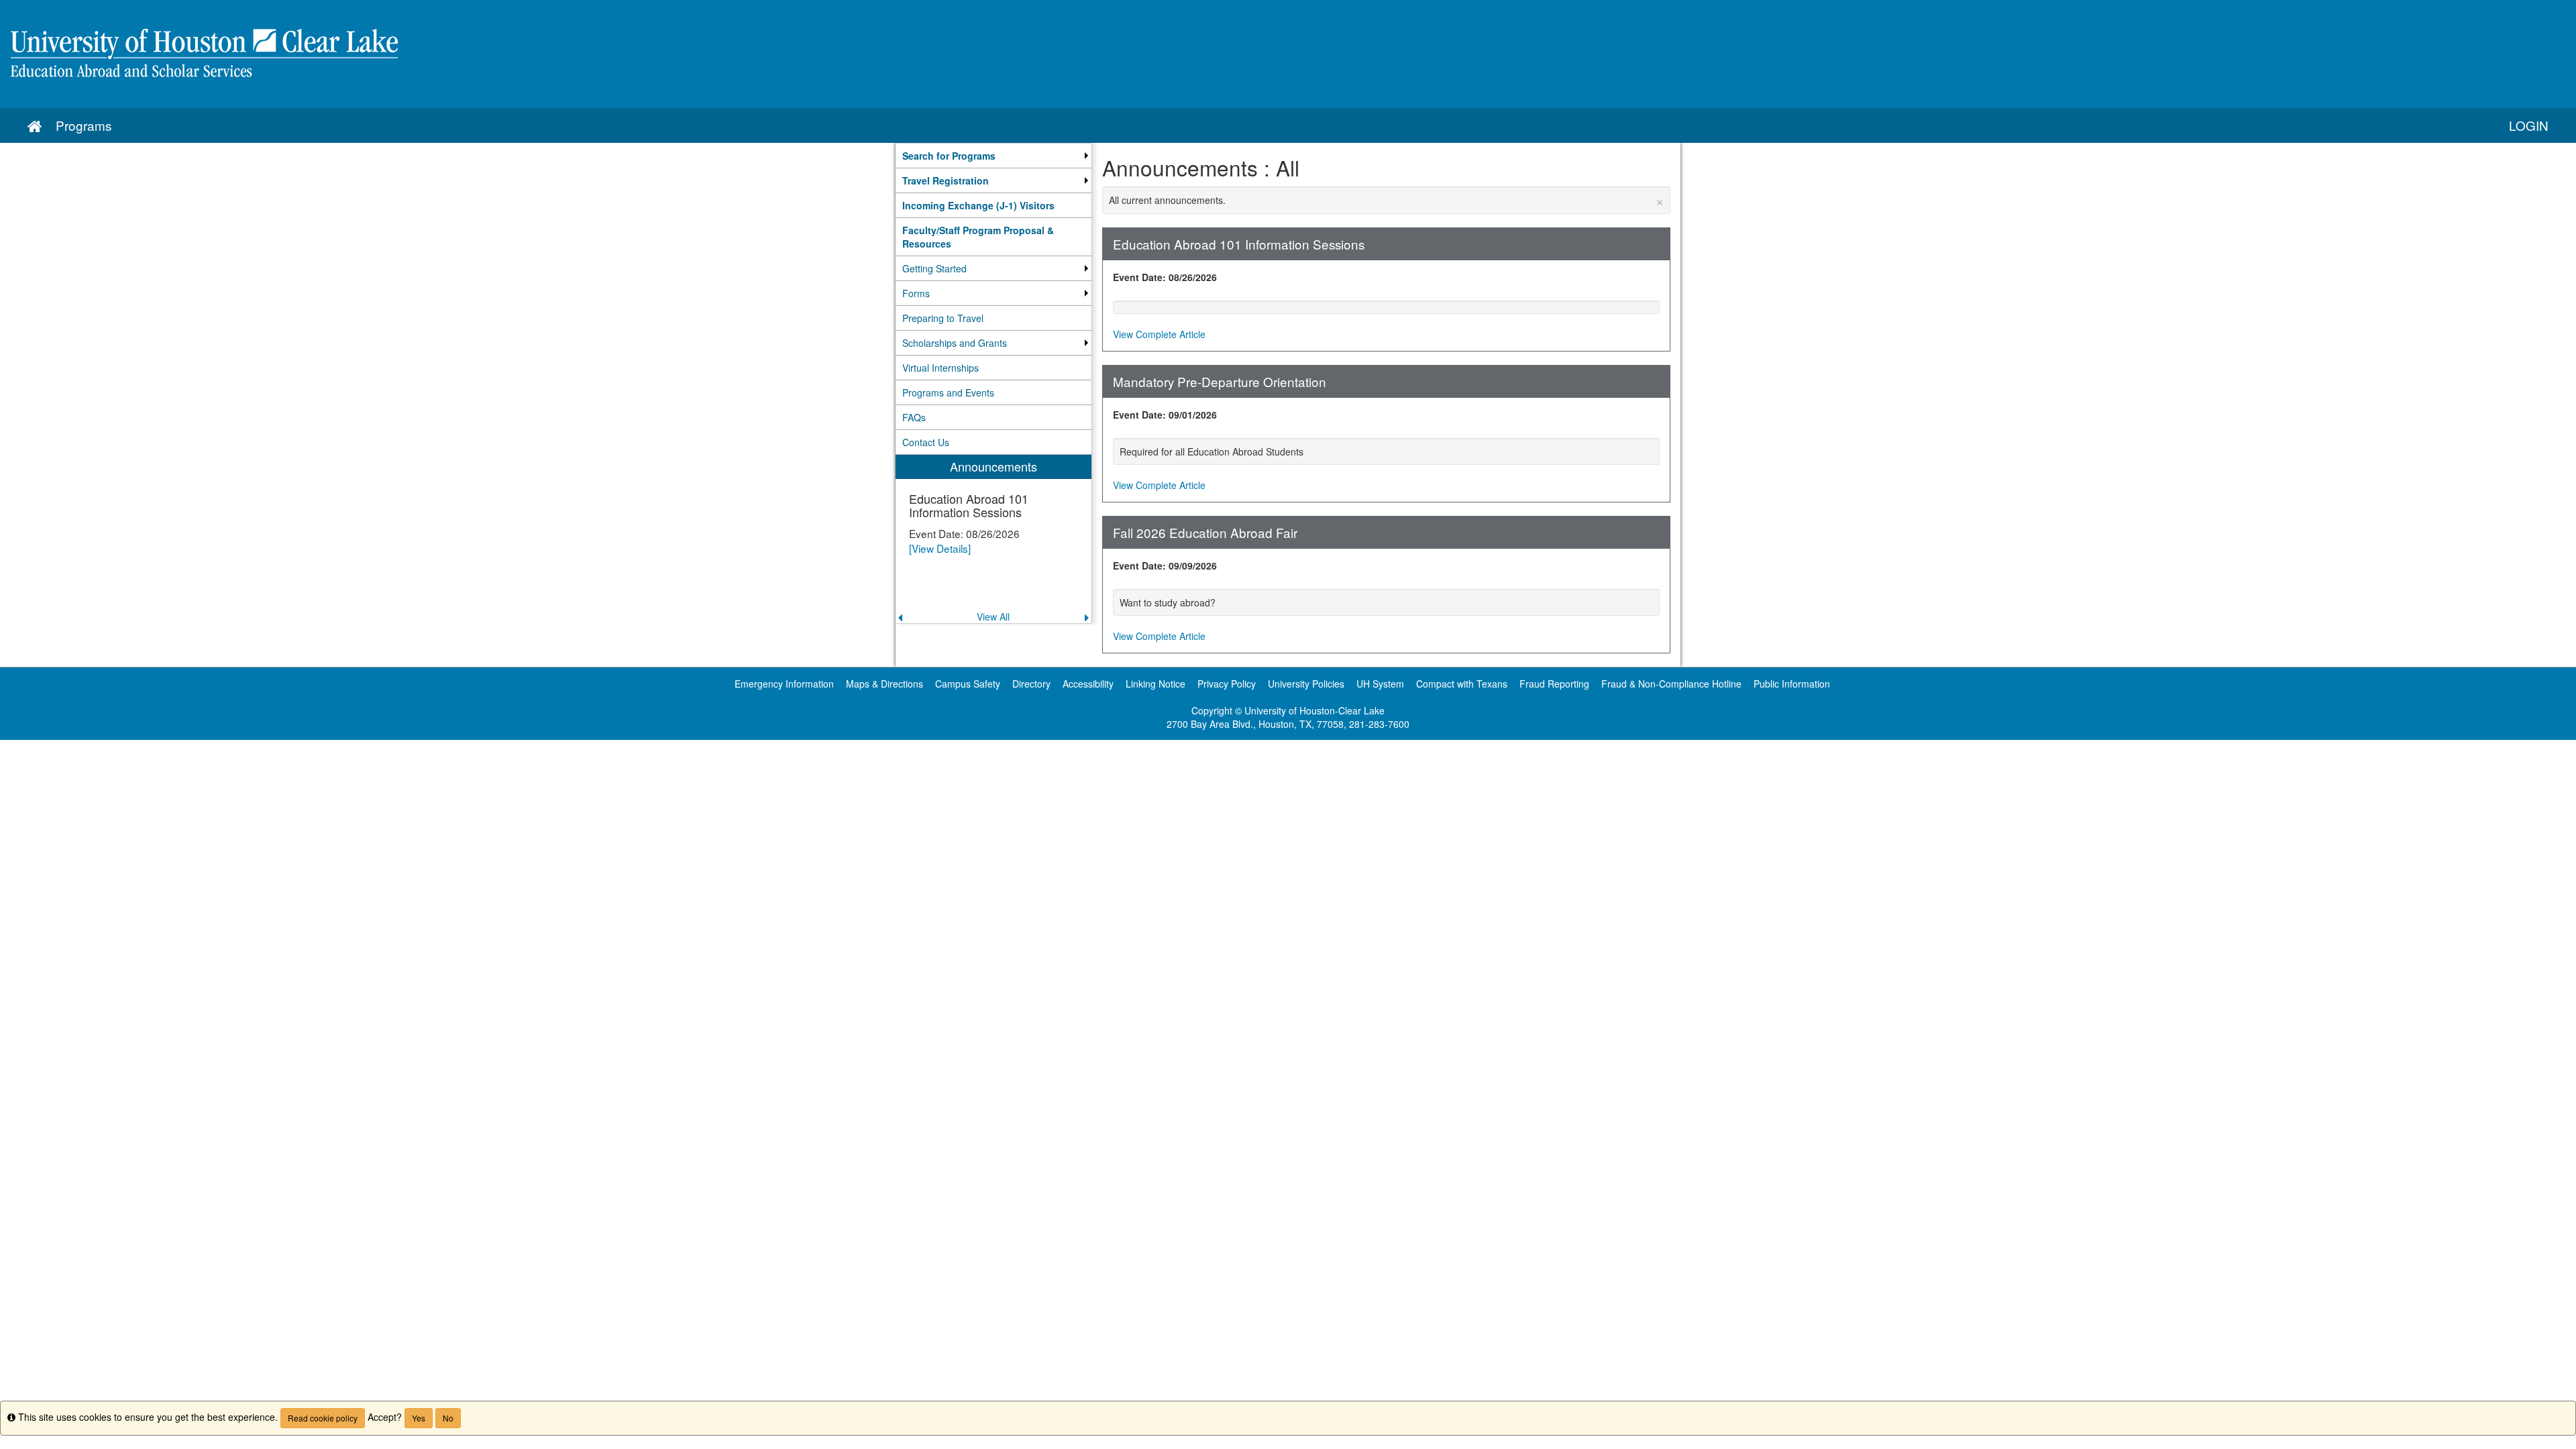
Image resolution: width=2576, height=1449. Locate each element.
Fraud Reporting (1554, 684)
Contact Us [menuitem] (926, 442)
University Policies (1306, 684)
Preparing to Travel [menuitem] (943, 318)
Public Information (1792, 684)
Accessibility (1088, 684)
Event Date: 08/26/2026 (1165, 277)
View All (993, 616)
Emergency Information (784, 684)
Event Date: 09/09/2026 (1165, 566)
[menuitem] (994, 156)
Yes (419, 1418)
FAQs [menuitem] (914, 417)
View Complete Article (1159, 334)
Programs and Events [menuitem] (948, 392)
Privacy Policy (1227, 684)
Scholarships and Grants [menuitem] (955, 343)
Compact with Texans (1462, 684)
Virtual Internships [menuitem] (941, 368)
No (448, 1418)
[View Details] (940, 548)
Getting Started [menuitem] (934, 268)
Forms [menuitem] (916, 293)
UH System (1380, 684)
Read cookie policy (323, 1418)
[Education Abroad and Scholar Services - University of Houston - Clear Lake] (1288, 54)
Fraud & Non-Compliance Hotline (1671, 684)
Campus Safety (968, 684)
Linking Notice (1156, 684)
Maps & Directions (884, 684)
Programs (84, 125)
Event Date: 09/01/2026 (1165, 415)
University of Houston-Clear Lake (1314, 710)
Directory (1031, 684)
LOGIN (2529, 125)
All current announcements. (1387, 200)
